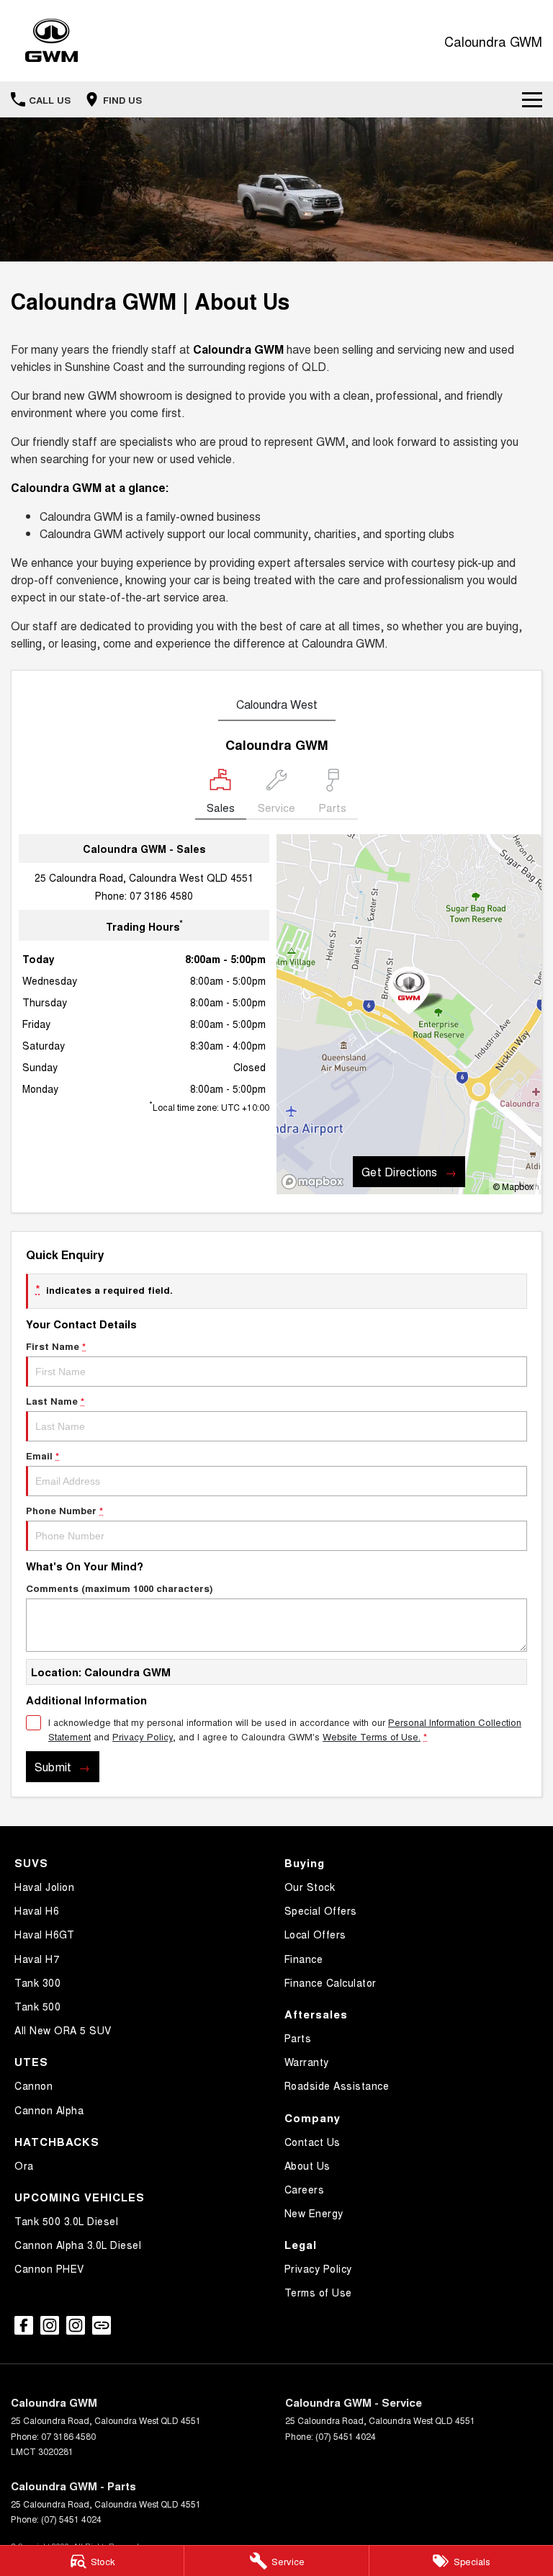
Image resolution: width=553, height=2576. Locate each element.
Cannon (33, 2085)
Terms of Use (318, 2292)
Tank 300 (37, 1982)
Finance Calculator (331, 1982)
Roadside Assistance (337, 2085)
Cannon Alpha (49, 2110)
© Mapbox (513, 1186)
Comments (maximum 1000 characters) (119, 1588)
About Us (307, 2165)
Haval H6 (37, 1910)
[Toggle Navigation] (532, 99)
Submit (53, 1767)
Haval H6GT (44, 1934)
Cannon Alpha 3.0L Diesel (78, 2245)
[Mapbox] (315, 1182)
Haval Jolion (44, 1887)
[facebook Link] (24, 2325)
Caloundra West (277, 704)
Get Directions (399, 1172)
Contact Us (313, 2142)
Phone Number (64, 1510)
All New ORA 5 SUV (63, 2030)
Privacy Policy (143, 1736)
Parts (298, 2038)
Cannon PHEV (49, 2268)
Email (42, 1455)
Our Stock (310, 1887)
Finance (304, 1959)
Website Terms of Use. (372, 1736)
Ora (24, 2165)
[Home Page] (51, 41)
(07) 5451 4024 (346, 2436)
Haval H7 (37, 1959)
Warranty (307, 2062)
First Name (56, 1346)
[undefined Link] (102, 2325)
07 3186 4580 (161, 895)
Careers (305, 2189)
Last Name (55, 1401)
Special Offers (321, 1910)
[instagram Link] (50, 2325)
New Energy (314, 2213)
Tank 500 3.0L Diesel (66, 2221)
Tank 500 (37, 2006)
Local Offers (315, 1934)
